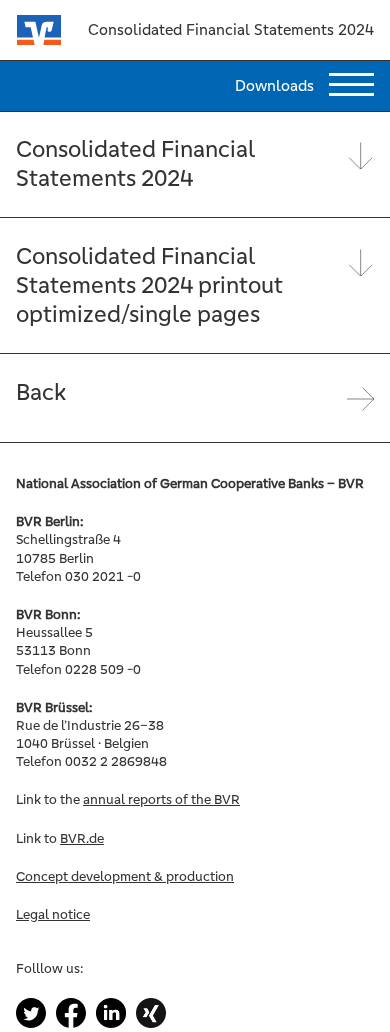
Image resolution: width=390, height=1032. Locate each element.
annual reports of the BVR (161, 799)
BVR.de (82, 838)
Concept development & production (125, 876)
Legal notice (53, 914)
